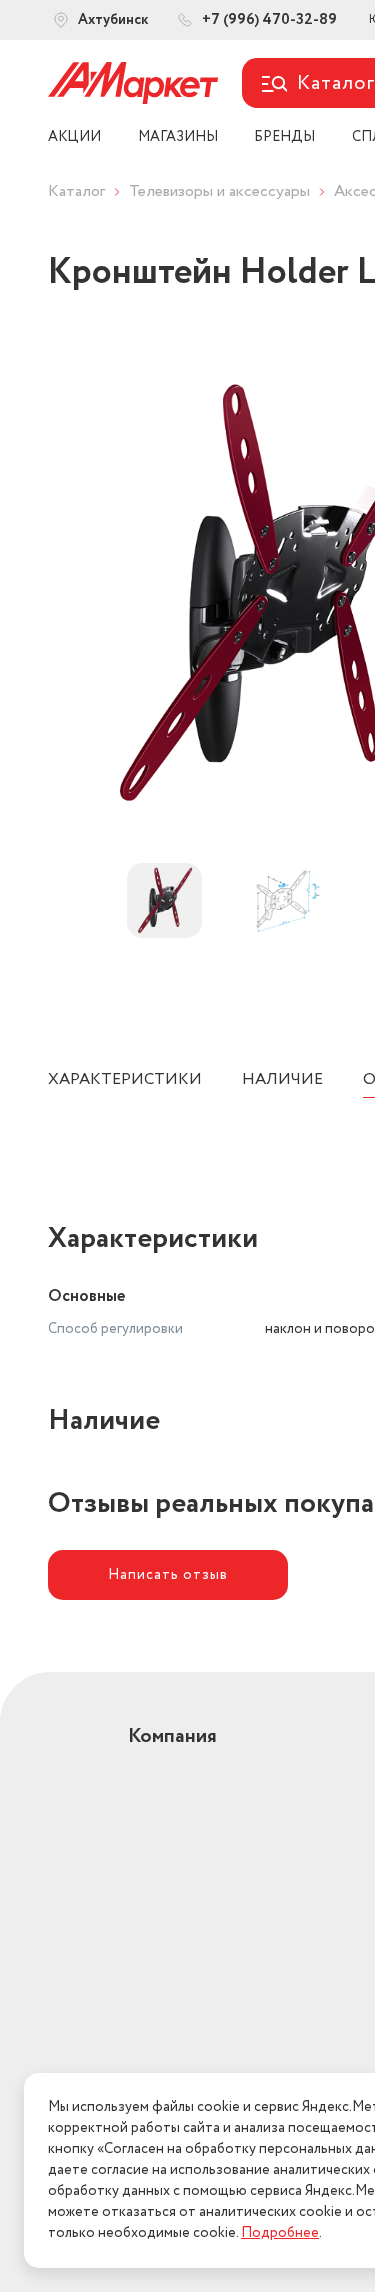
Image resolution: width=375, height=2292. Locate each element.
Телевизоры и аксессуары (219, 191)
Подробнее (280, 2233)
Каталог (76, 191)
